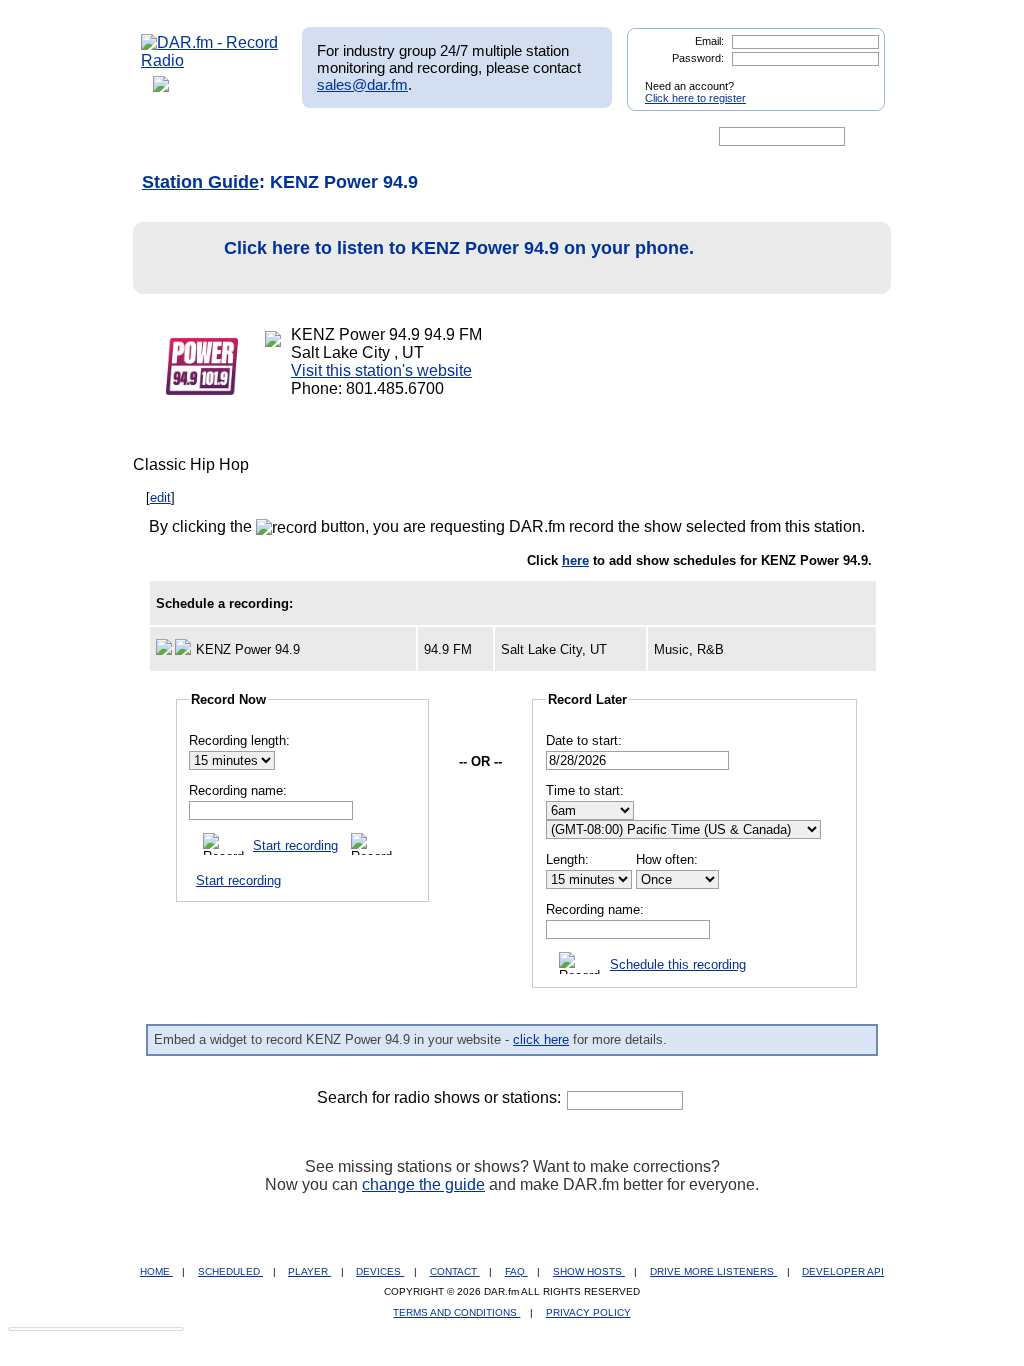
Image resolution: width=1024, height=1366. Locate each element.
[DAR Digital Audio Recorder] (175, 137)
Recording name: (238, 790)
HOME (156, 1271)
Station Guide (200, 182)
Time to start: (585, 790)
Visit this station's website (381, 370)
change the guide (423, 1184)
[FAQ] (529, 137)
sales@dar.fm (362, 84)
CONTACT (455, 1271)
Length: (567, 859)
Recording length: (239, 740)
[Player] (370, 137)
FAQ (516, 1271)
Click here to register (695, 98)
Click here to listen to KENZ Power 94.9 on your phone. (459, 248)
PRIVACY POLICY (588, 1312)
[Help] (453, 137)
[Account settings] (608, 137)
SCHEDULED (230, 1271)
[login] (854, 78)
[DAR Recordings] (273, 137)
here (575, 560)
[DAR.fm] (210, 60)
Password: (698, 58)
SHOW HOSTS (589, 1271)
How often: (667, 859)
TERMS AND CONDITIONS (456, 1312)
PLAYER (309, 1271)
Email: (709, 41)
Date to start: (584, 740)
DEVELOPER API (843, 1271)
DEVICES (380, 1271)
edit (160, 497)
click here (541, 1039)
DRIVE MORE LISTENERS (713, 1271)
